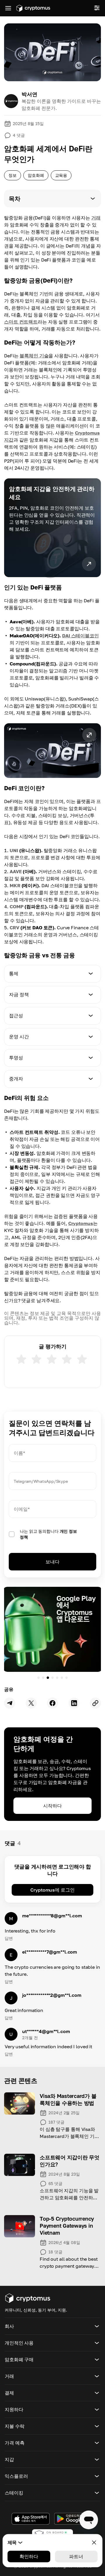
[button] (52, 198)
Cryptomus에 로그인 (52, 1890)
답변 (9, 1938)
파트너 (76, 2556)
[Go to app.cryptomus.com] (33, 8)
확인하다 (29, 2556)
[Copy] (95, 1703)
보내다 (52, 1562)
